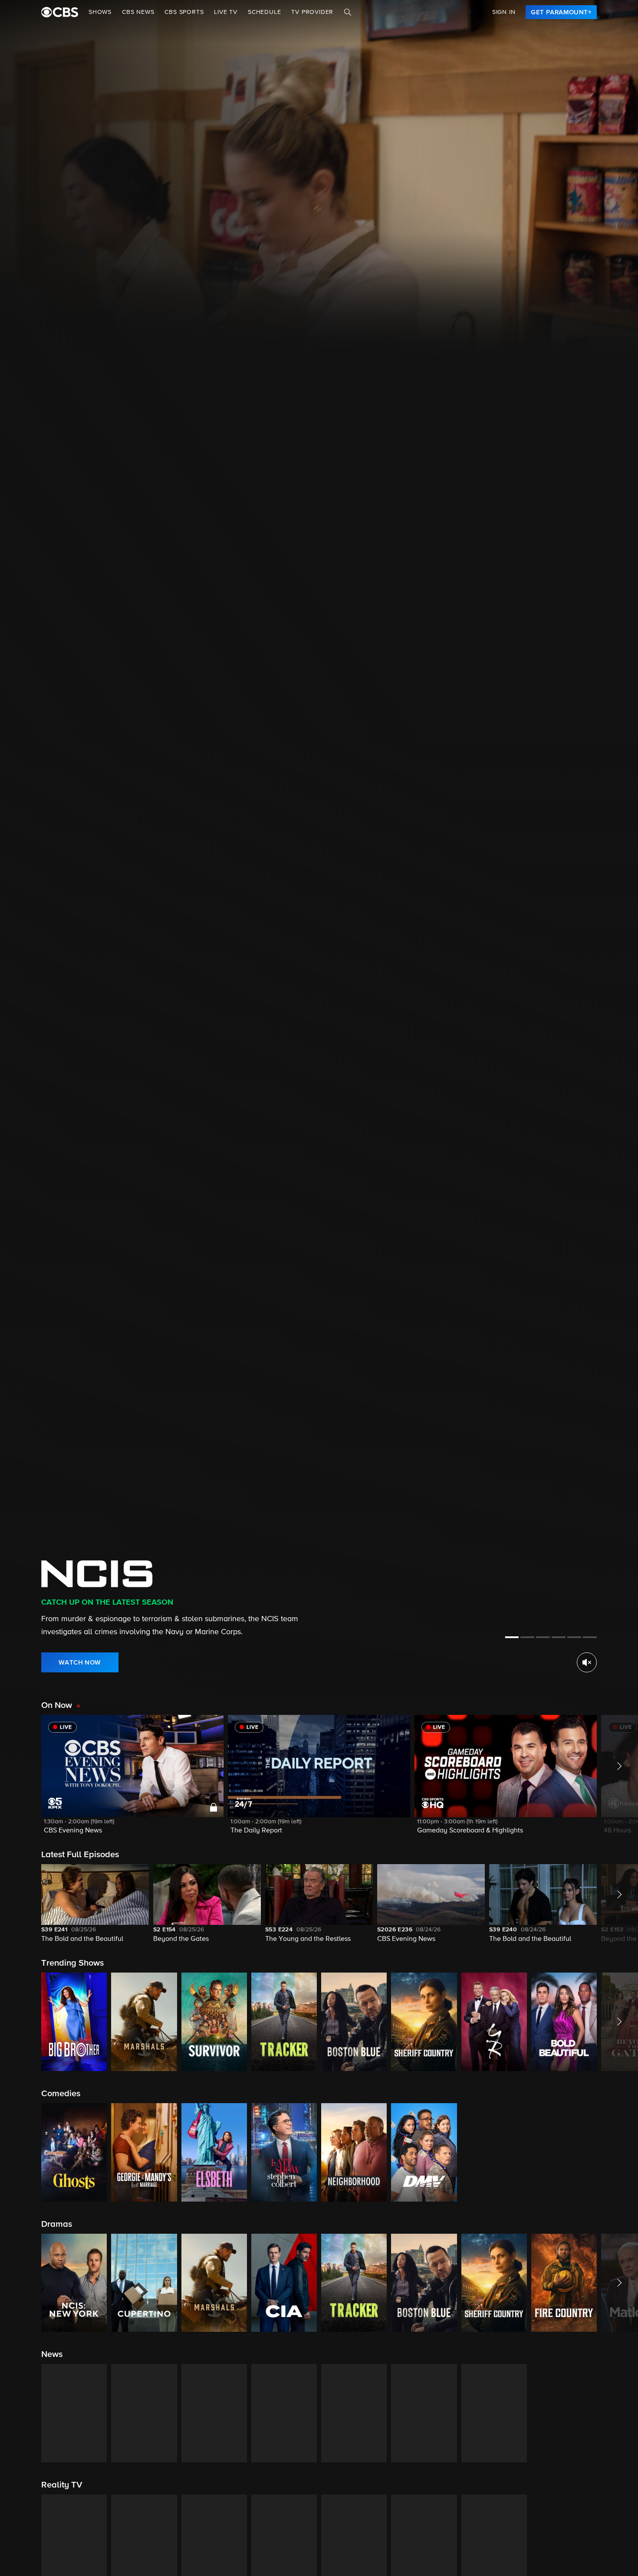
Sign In (504, 12)
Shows (100, 12)
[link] (561, 12)
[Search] (348, 12)
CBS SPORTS (184, 12)
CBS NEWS (138, 12)
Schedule (264, 12)
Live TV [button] (226, 12)
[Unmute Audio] (587, 1662)
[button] (132, 1780)
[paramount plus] (60, 12)
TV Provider (312, 12)
